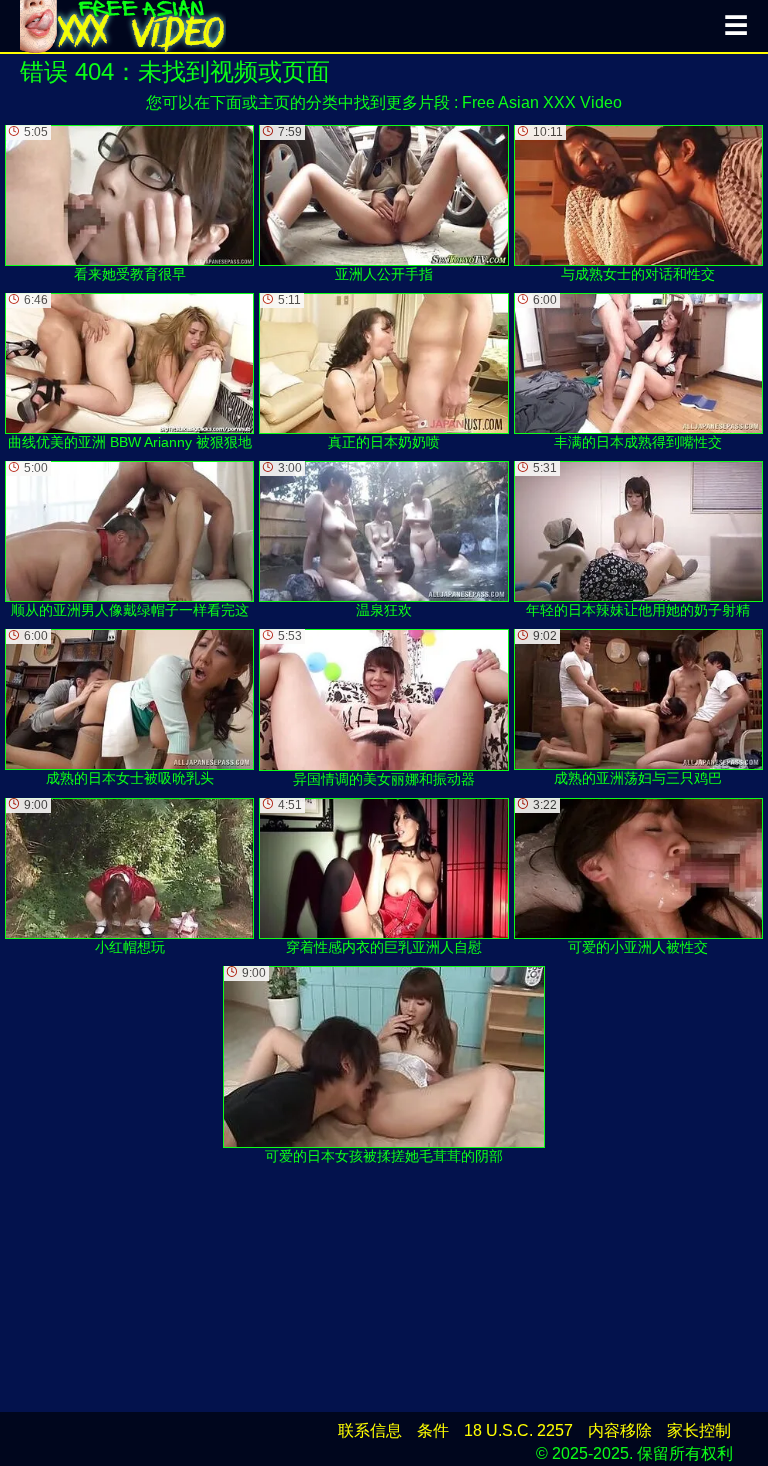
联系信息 (370, 1430)
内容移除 (620, 1430)
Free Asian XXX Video (542, 102)
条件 (433, 1430)
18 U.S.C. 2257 (518, 1430)
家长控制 (699, 1430)
